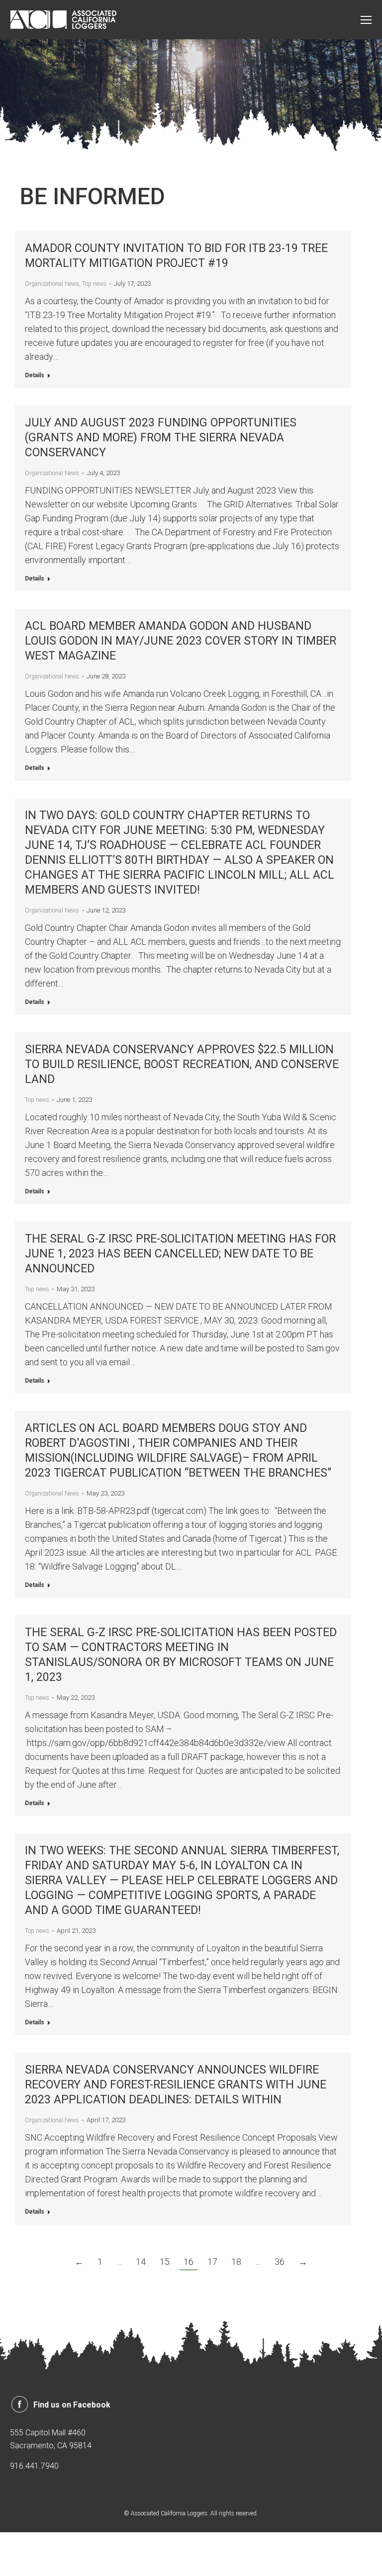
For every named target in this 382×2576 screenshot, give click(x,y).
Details (35, 375)
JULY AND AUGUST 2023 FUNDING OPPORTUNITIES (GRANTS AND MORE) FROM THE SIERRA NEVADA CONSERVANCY (161, 438)
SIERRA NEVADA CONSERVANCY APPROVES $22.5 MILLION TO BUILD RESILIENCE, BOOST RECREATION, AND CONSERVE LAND (182, 1064)
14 (141, 2262)
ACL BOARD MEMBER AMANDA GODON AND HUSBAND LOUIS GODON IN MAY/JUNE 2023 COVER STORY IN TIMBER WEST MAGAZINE (181, 641)
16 (189, 2262)
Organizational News (52, 284)
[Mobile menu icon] (366, 20)
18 (236, 2262)
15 (165, 2262)
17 (212, 2262)
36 (280, 2262)
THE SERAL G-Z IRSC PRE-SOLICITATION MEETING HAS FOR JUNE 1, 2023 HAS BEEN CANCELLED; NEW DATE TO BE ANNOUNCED (180, 1254)
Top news (94, 284)
